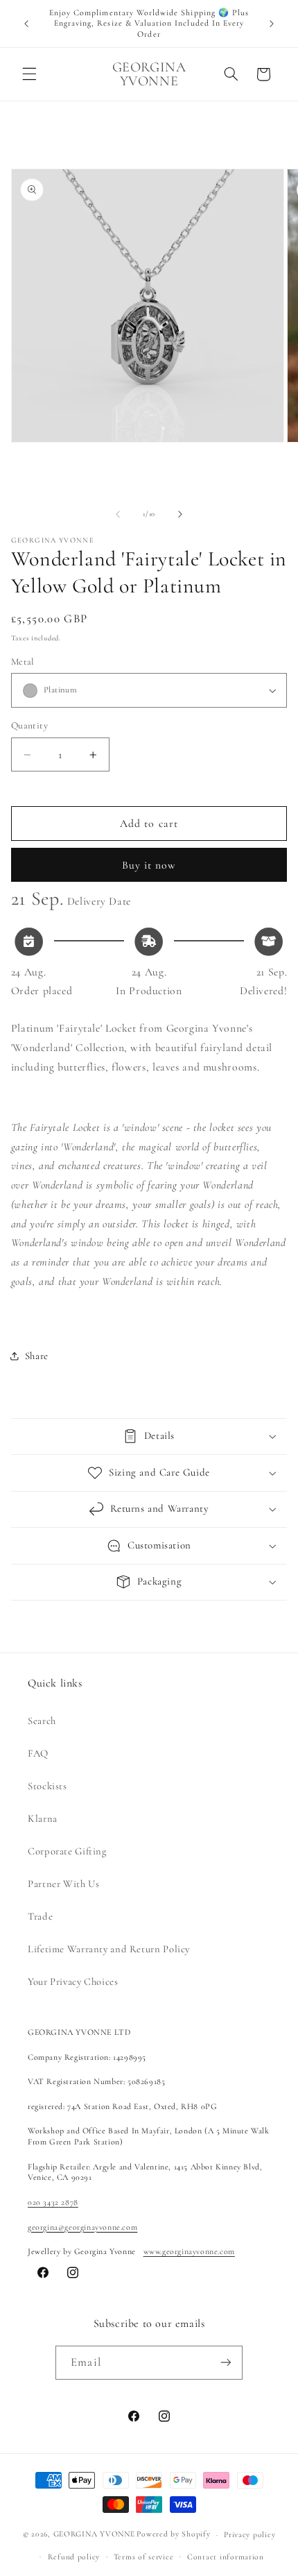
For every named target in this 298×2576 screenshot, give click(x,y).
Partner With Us (63, 1884)
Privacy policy (249, 2534)
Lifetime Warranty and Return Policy (109, 1949)
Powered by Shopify (173, 2534)
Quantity (29, 725)
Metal (23, 662)
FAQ (38, 1753)
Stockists (47, 1786)
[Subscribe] (225, 2363)
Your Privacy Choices (73, 1981)
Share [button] (37, 1356)
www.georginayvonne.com (189, 2251)
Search (42, 1721)
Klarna (43, 1818)
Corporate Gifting (67, 1851)
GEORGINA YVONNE (94, 2534)
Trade (40, 1916)
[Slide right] (180, 514)
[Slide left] (118, 514)
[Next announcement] (272, 24)
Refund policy (74, 2557)
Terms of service (144, 2557)
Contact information (226, 2557)
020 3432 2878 (53, 2202)
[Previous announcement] (26, 24)
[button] (29, 74)
